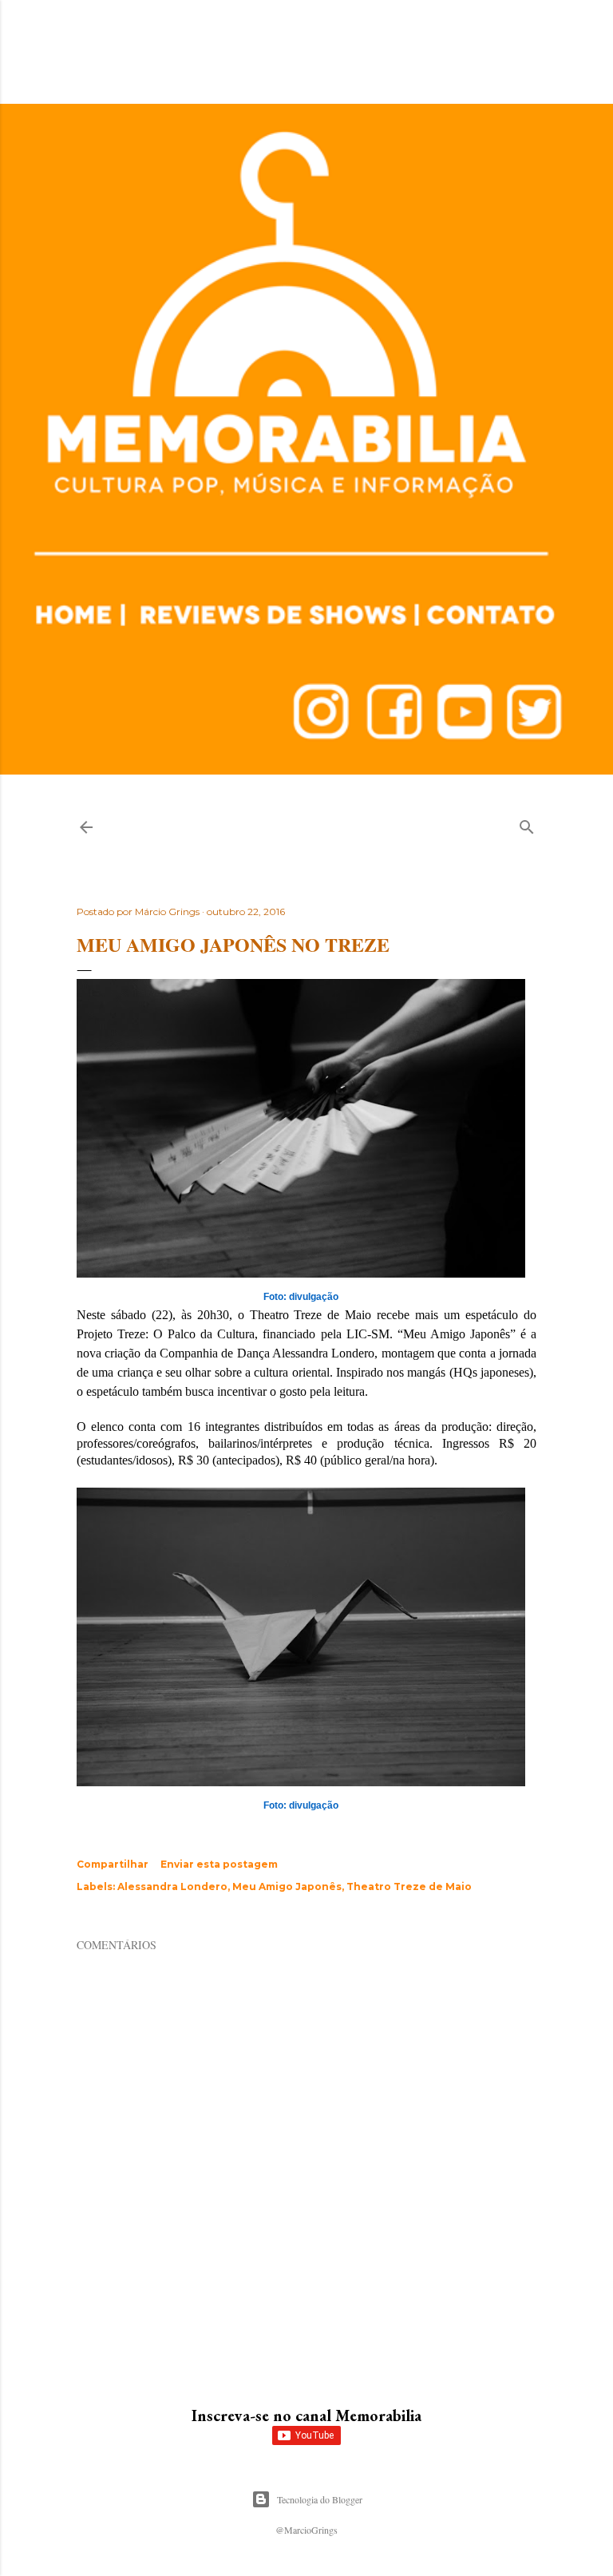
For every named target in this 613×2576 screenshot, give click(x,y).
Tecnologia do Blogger (320, 2499)
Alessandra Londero (172, 1886)
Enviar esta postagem (219, 1864)
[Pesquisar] (527, 824)
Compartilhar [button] (113, 1864)
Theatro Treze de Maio (409, 1886)
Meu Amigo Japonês (287, 1886)
